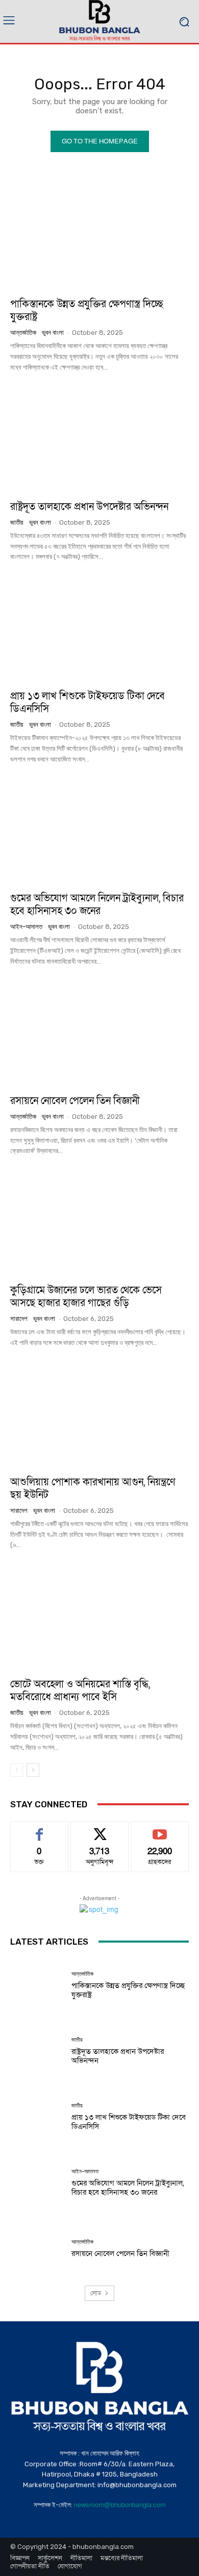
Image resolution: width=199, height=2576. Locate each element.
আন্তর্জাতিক (23, 333)
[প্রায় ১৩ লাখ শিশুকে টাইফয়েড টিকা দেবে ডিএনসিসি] (99, 628)
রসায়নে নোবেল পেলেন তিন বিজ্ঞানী (75, 1101)
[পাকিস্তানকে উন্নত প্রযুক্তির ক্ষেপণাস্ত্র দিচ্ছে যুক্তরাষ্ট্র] (99, 236)
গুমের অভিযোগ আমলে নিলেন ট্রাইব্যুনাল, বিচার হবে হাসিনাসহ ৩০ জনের (97, 905)
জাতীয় (17, 522)
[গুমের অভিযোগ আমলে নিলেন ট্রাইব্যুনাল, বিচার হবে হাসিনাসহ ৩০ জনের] (99, 830)
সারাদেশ (19, 1319)
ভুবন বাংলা (53, 333)
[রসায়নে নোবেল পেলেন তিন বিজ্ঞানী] (99, 1033)
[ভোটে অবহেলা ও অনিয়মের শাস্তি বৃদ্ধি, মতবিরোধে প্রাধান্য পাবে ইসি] (99, 1616)
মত (39, 1829)
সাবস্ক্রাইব (160, 1829)
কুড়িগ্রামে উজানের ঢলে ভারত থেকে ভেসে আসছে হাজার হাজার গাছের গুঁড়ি (86, 1297)
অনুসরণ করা (99, 1829)
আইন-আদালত (26, 927)
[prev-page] (17, 1770)
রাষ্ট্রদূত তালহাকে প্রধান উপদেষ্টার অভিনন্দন (89, 507)
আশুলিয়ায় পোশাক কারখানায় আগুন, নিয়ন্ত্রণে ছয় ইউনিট (93, 1489)
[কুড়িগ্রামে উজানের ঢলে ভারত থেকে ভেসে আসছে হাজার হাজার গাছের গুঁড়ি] (99, 1222)
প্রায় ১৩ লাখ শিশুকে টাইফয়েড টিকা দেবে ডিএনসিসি (88, 703)
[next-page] (33, 1770)
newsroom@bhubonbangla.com (120, 2505)
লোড (96, 2293)
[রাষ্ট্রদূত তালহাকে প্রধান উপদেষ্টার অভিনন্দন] (99, 439)
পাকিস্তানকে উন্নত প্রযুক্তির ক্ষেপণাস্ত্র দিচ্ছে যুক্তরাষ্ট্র (87, 311)
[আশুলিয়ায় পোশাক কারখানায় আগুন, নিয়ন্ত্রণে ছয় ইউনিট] (99, 1414)
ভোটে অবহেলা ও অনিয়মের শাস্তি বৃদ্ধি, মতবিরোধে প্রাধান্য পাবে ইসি (80, 1691)
